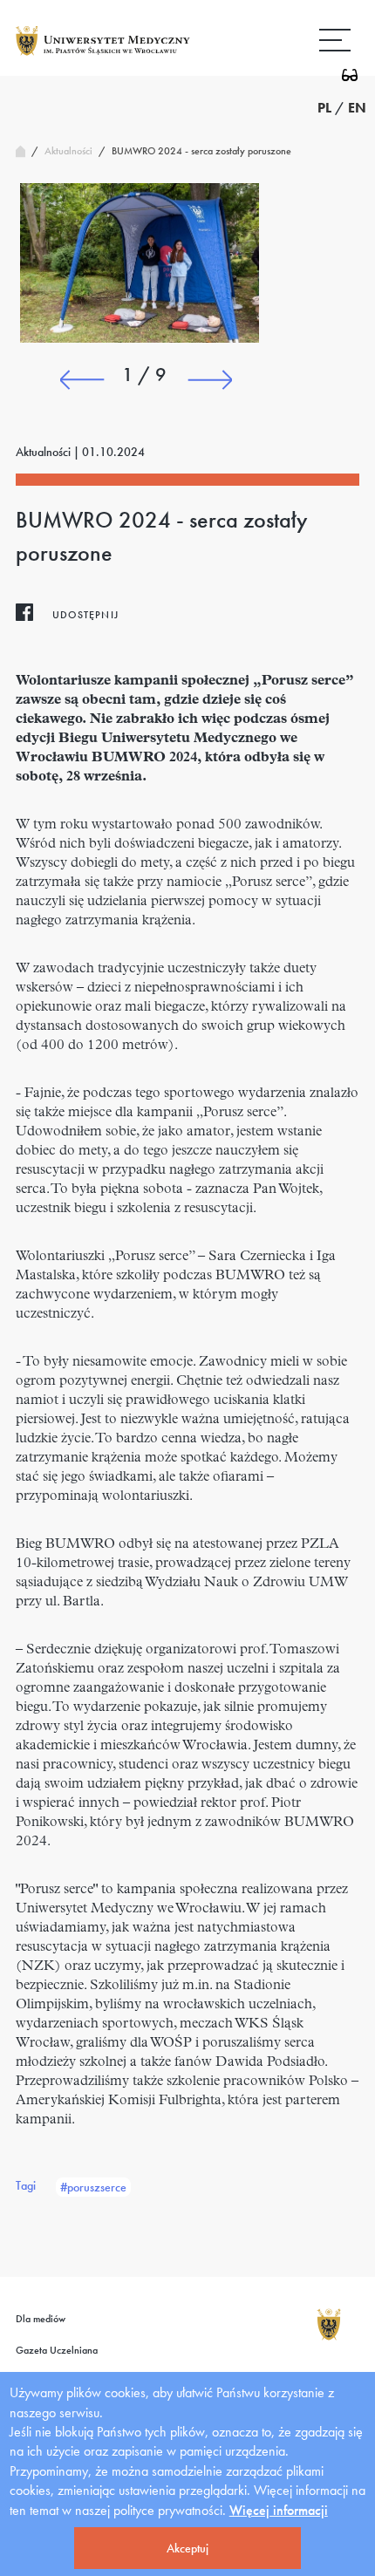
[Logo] (103, 55)
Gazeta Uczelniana (57, 2350)
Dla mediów (41, 2319)
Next (209, 379)
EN (357, 108)
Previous (82, 379)
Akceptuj (187, 2548)
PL (324, 108)
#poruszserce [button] (93, 2187)
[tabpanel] (140, 263)
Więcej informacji (279, 2510)
